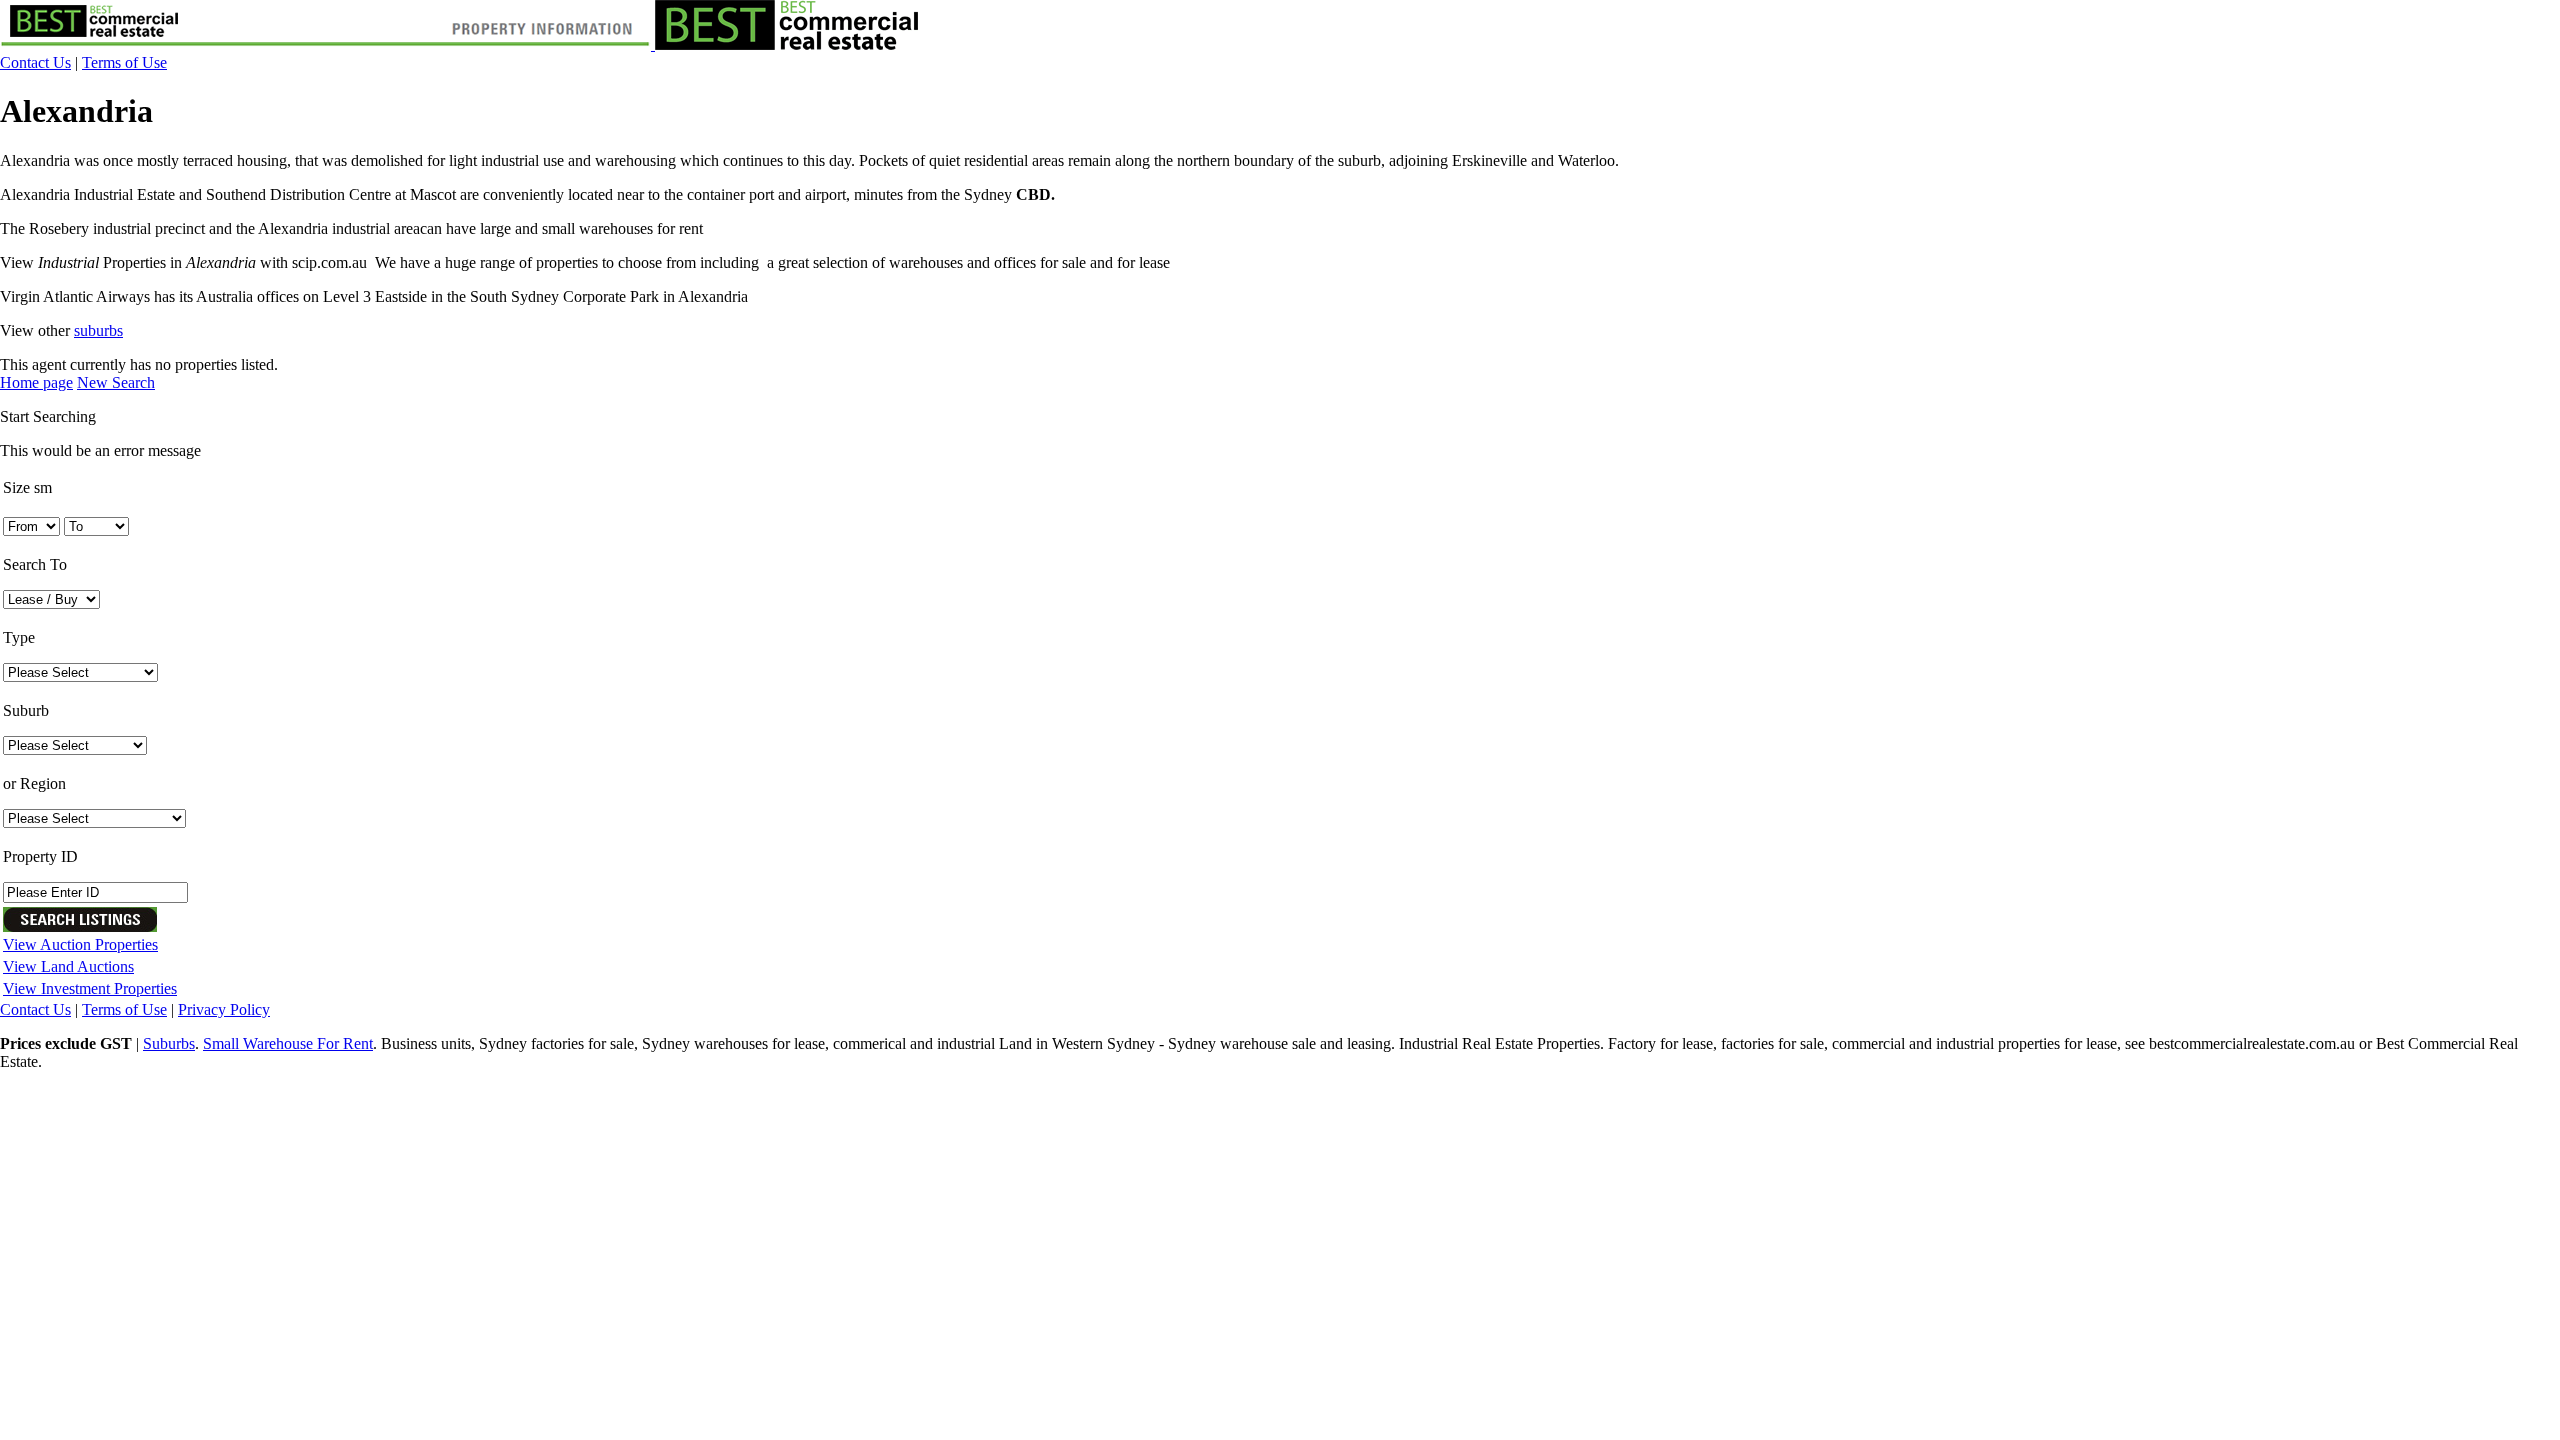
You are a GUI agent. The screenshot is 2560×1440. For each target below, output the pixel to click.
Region (34, 783)
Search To (35, 564)
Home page (36, 382)
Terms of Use (124, 62)
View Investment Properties (90, 988)
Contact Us (35, 62)
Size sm (27, 487)
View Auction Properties (80, 944)
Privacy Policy (224, 1009)
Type (19, 637)
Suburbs (169, 1043)
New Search (116, 382)
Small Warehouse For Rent (288, 1043)
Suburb (26, 710)
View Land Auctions (68, 966)
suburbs (98, 330)
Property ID (40, 856)
